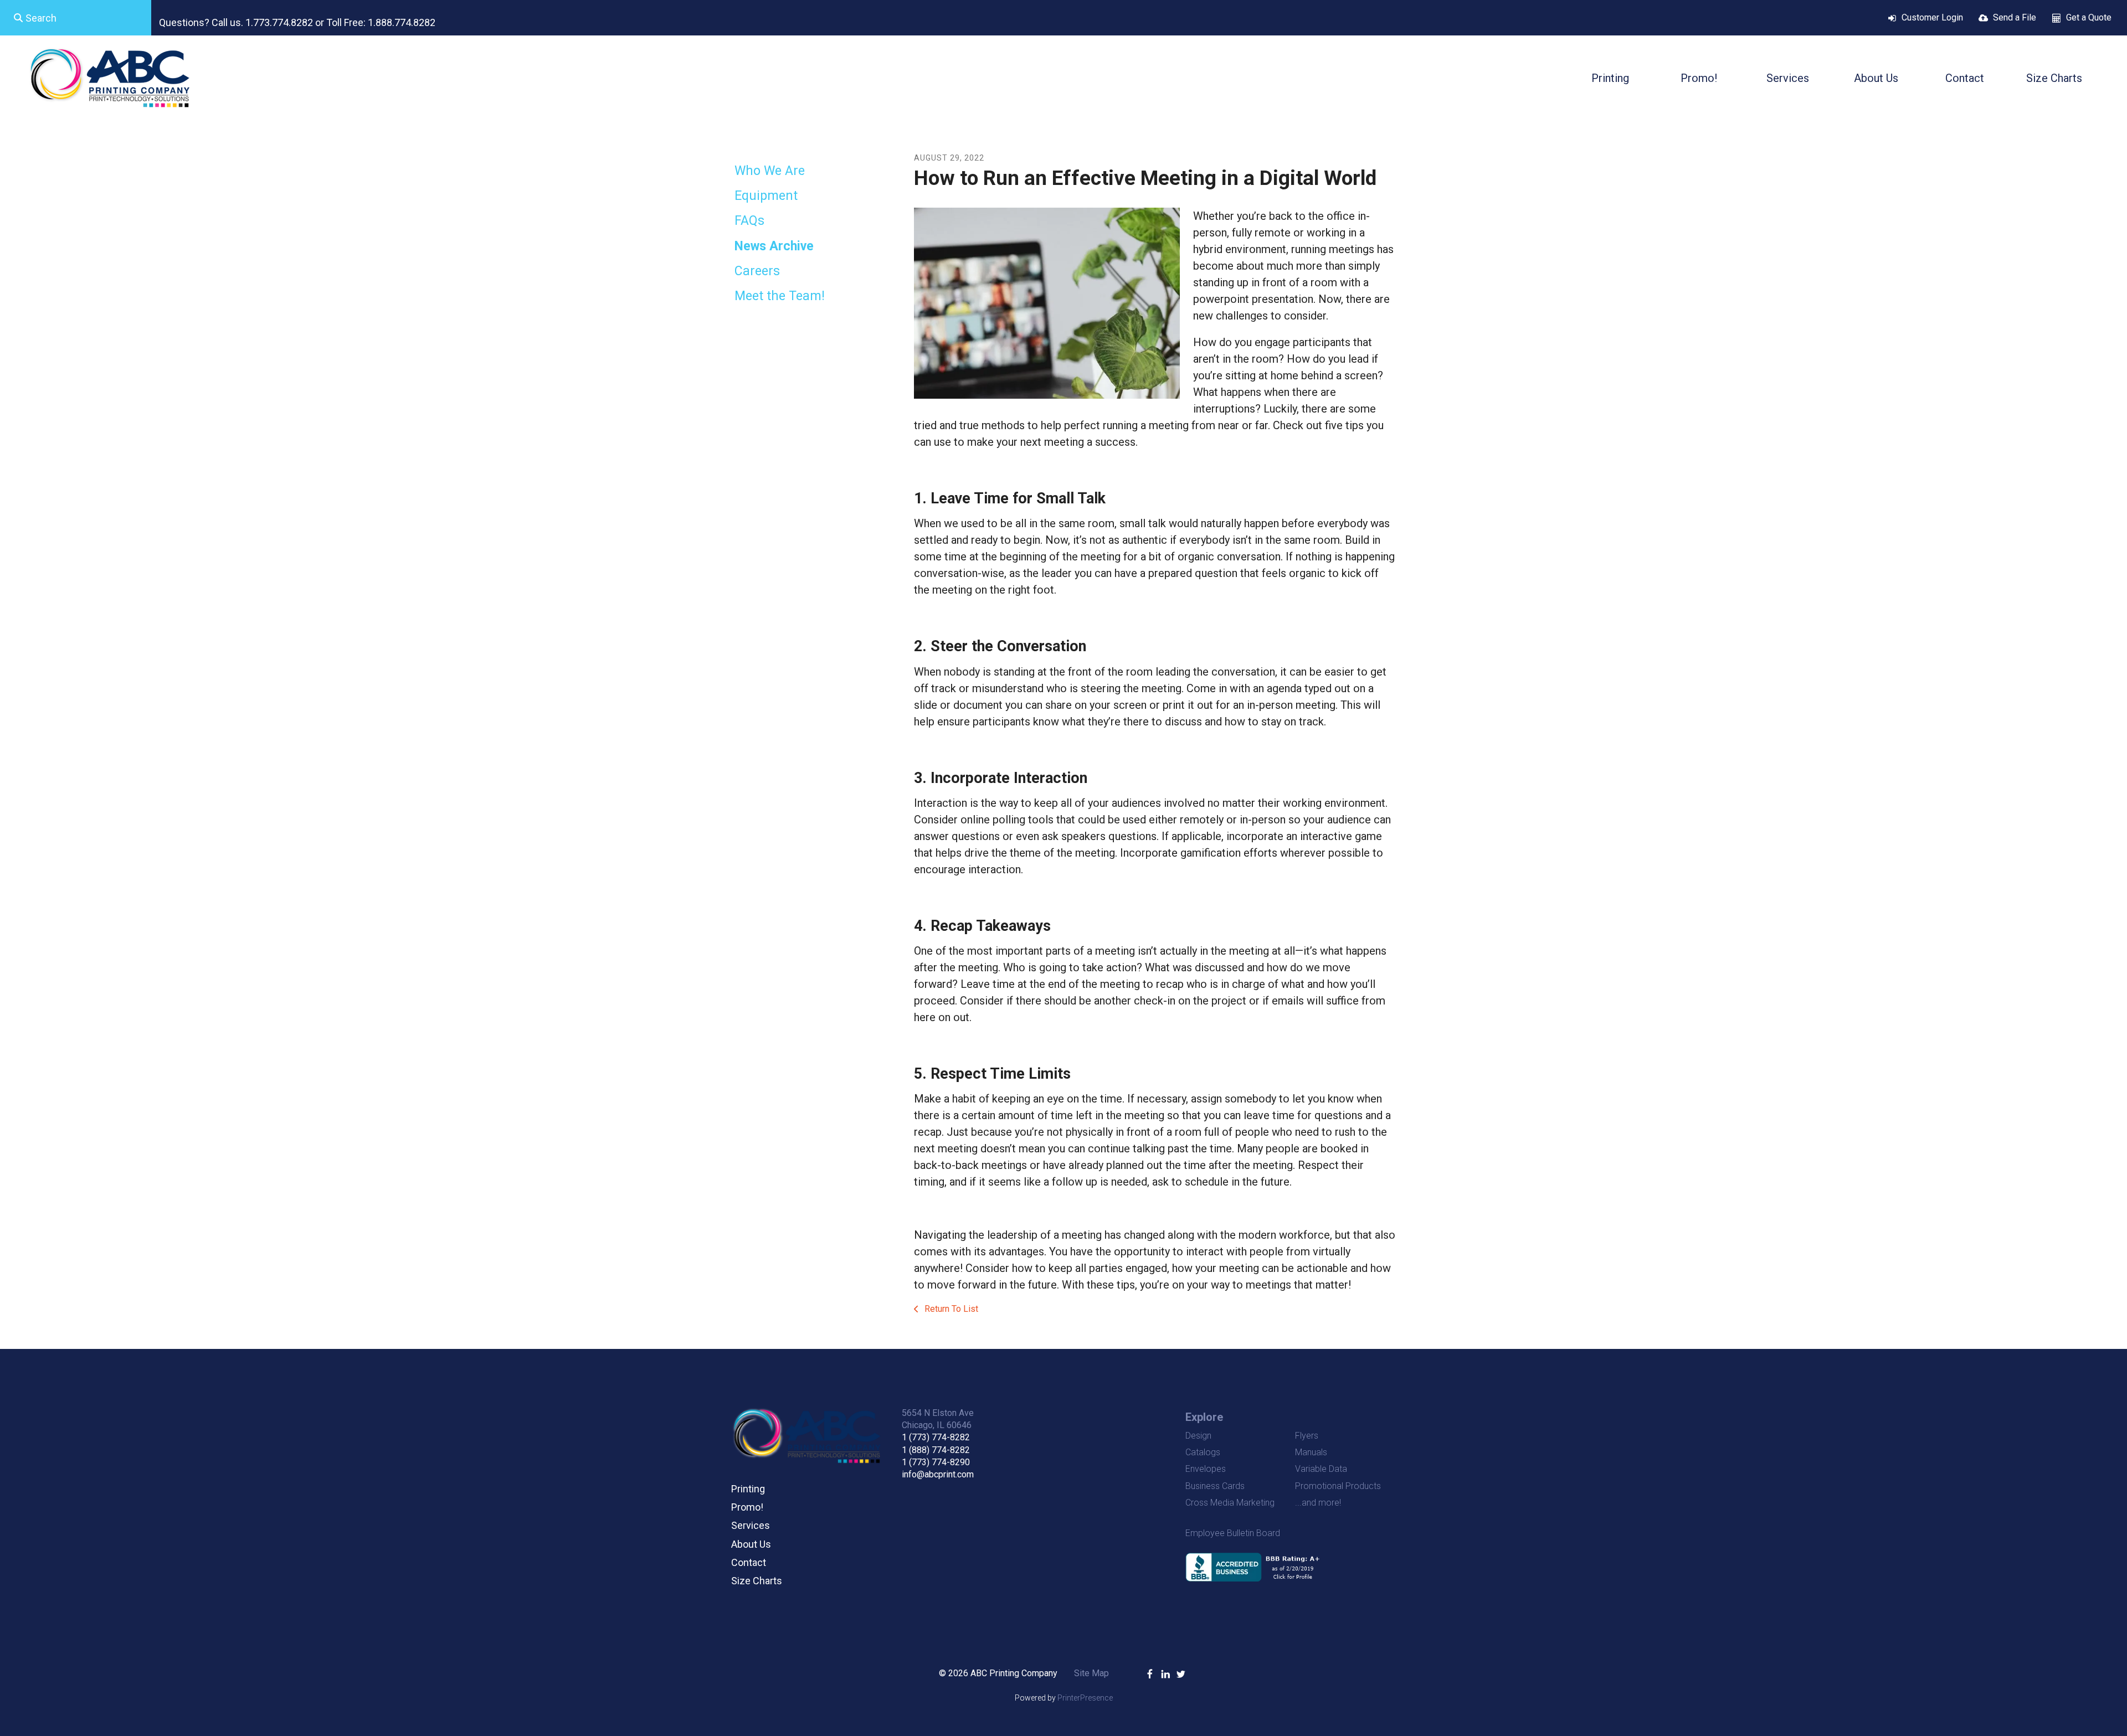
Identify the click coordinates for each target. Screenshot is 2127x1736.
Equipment (766, 196)
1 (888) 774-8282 (936, 1450)
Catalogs (1203, 1452)
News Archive (774, 246)
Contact (1965, 78)
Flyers (1307, 1436)
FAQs (749, 221)
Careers (757, 271)
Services (1788, 78)
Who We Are (770, 171)
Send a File (2015, 17)
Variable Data (1321, 1469)
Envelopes (1206, 1469)
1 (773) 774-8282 (936, 1437)
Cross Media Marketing (1230, 1503)
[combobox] (76, 18)
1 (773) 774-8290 (936, 1462)
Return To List (950, 1309)
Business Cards (1215, 1486)
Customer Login (1932, 17)
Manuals (1311, 1452)
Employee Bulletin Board (1233, 1533)
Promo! (1699, 78)
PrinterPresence (1085, 1698)
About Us (1876, 78)
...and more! (1318, 1503)
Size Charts (2054, 78)
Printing (1610, 78)
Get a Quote (2089, 17)
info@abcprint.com (938, 1474)
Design (1198, 1436)
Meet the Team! (780, 296)
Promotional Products (1338, 1486)
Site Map (1091, 1673)
